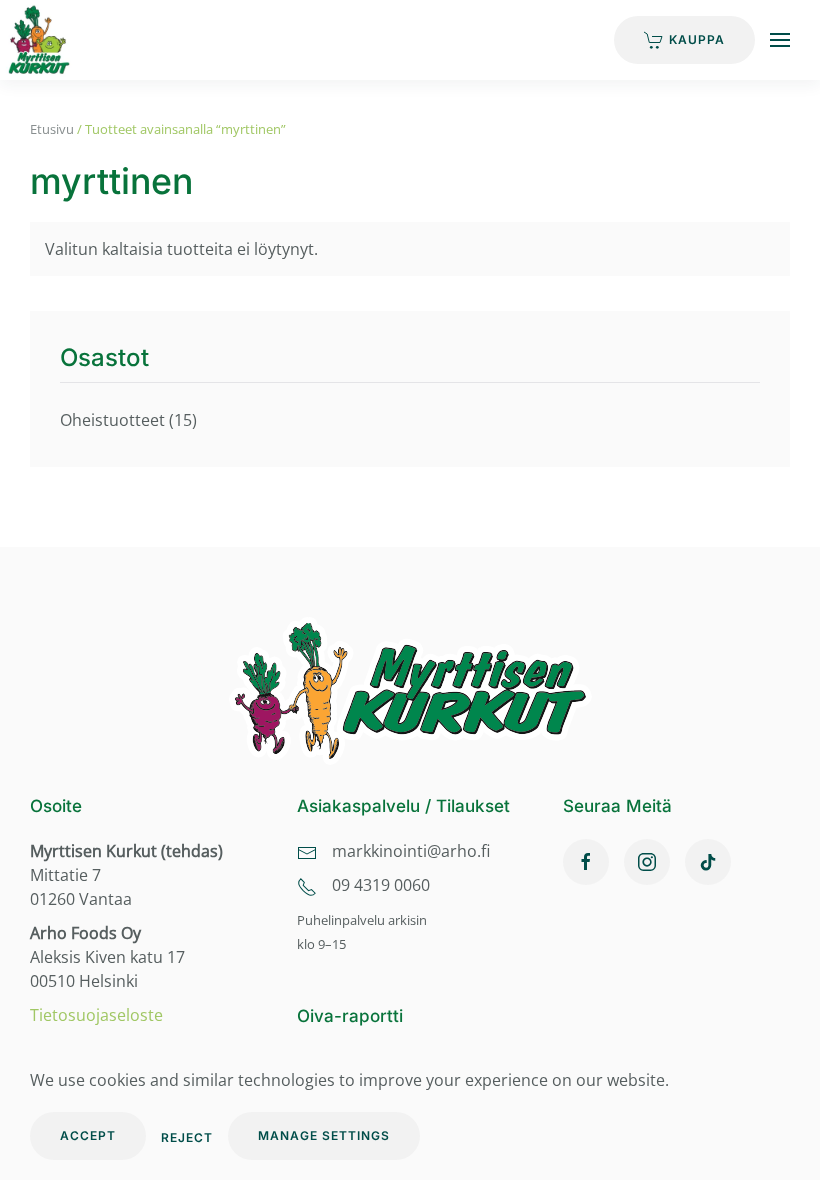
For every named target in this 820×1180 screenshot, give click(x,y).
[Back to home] (49, 40)
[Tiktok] (708, 862)
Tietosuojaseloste (96, 1015)
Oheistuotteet (112, 420)
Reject (187, 1137)
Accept (88, 1135)
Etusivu (52, 129)
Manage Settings (324, 1135)
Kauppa (697, 39)
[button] (780, 40)
